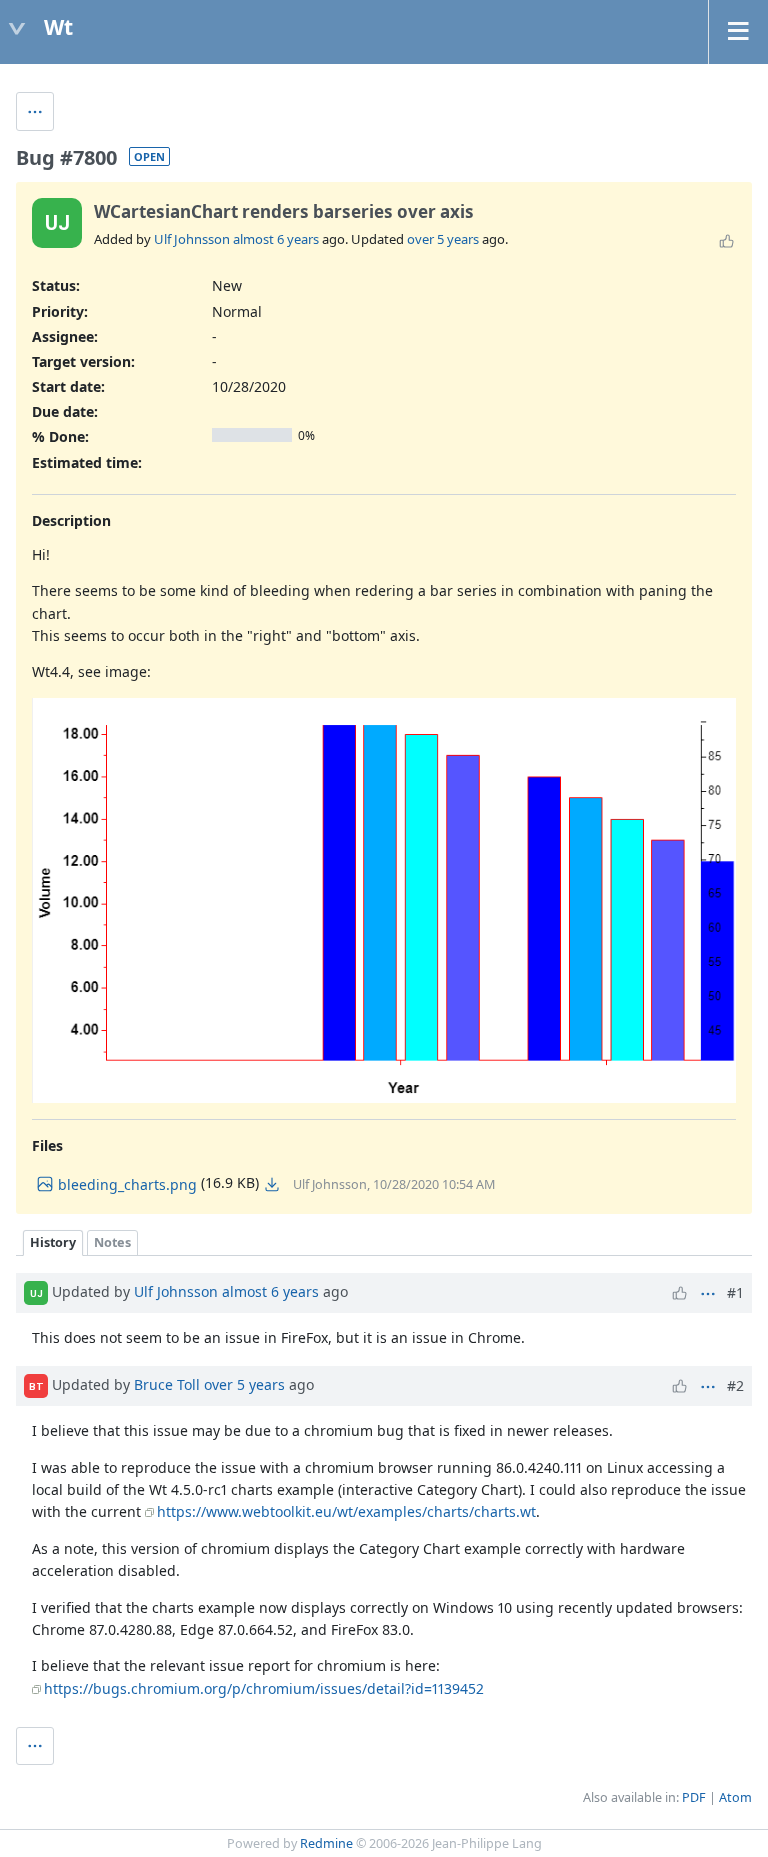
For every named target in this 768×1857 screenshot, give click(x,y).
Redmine (326, 1843)
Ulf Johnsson (192, 239)
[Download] (272, 1184)
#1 (735, 1292)
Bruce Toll (167, 1384)
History (53, 1242)
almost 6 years (276, 239)
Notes (112, 1242)
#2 (735, 1385)
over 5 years (443, 239)
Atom (735, 1797)
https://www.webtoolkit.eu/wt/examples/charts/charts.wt (346, 1511)
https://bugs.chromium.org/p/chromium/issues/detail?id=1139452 (264, 1688)
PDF (694, 1797)
